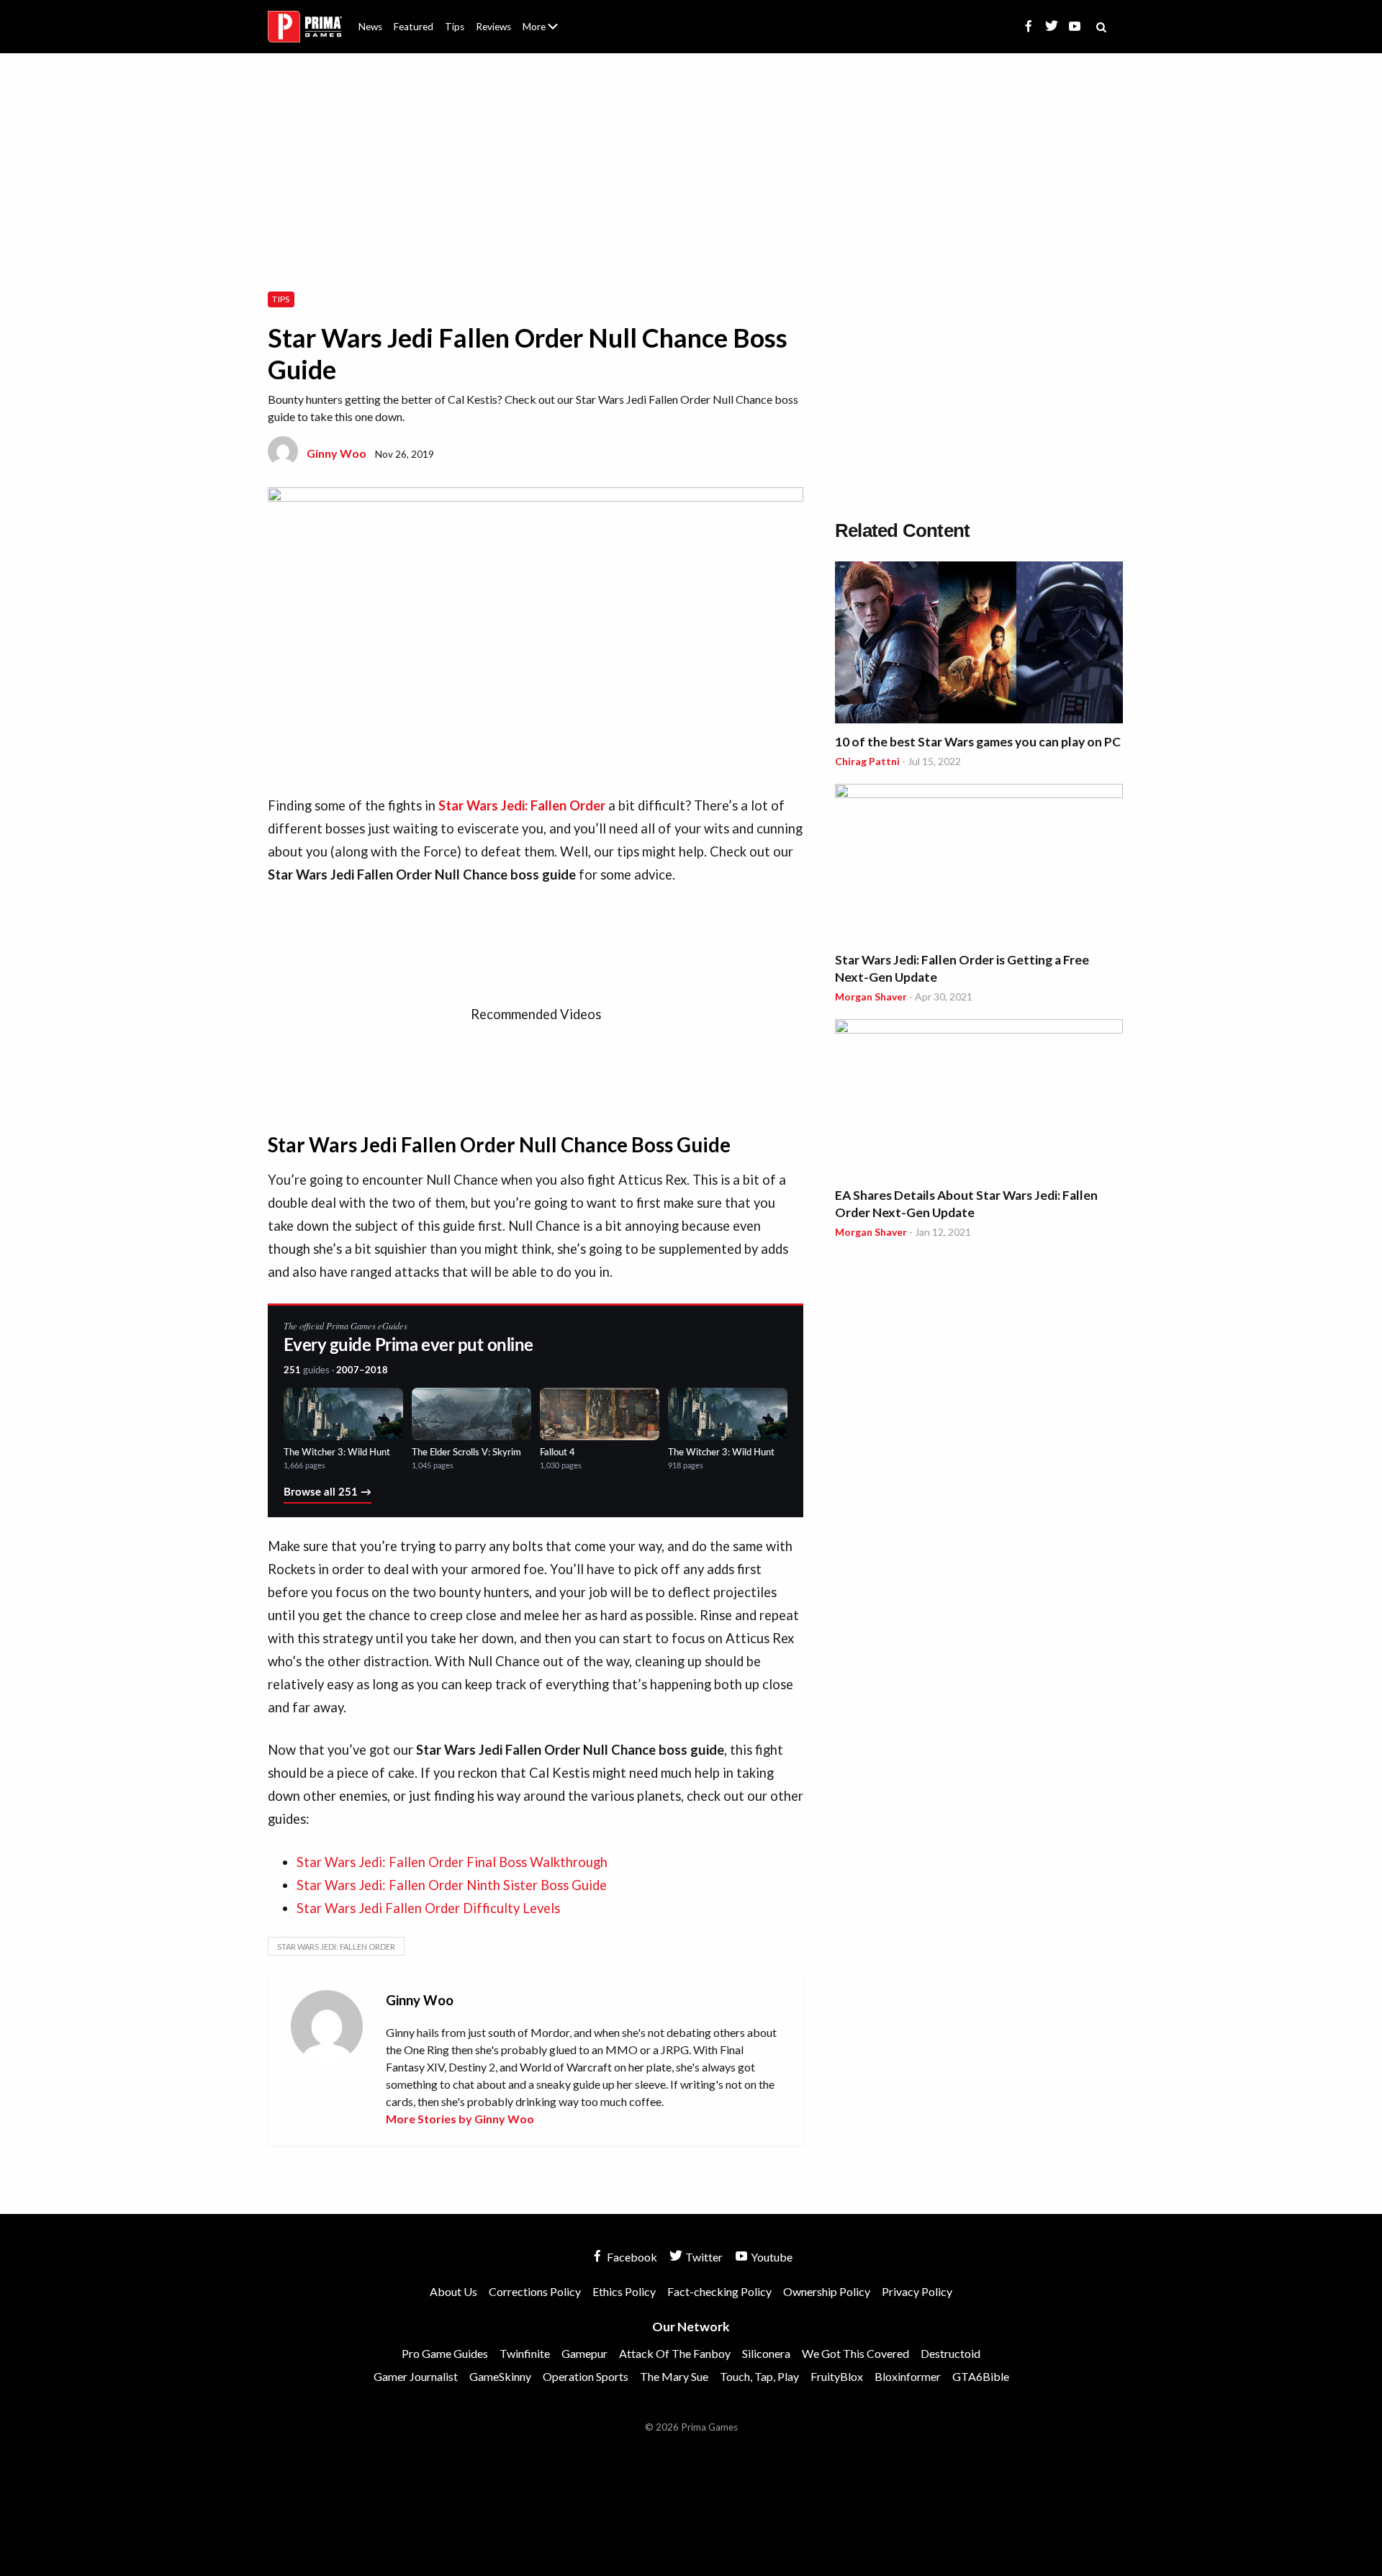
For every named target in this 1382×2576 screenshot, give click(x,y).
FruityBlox (837, 2376)
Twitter (703, 2257)
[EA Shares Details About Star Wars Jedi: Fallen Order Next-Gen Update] (979, 1100)
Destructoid (950, 2353)
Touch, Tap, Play (759, 2376)
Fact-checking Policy (719, 2291)
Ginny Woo (337, 453)
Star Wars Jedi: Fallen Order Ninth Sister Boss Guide (452, 1885)
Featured (414, 27)
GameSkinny (500, 2376)
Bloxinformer (908, 2376)
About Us (543, 18)
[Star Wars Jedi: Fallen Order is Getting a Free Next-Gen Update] (979, 865)
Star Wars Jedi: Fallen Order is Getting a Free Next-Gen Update (962, 968)
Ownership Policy (827, 2291)
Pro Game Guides (445, 2353)
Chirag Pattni (867, 761)
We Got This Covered (855, 2353)
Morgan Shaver (871, 996)
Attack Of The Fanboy (675, 2353)
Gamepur (584, 2353)
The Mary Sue (674, 2376)
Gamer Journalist (416, 2376)
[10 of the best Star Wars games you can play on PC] (979, 645)
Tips (455, 27)
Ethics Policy (624, 2291)
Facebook (631, 2257)
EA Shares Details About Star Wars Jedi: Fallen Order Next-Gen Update (966, 1204)
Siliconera (766, 2353)
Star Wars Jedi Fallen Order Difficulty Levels (428, 1908)
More (548, 33)
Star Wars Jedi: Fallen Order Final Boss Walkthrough (452, 1862)
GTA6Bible (981, 2376)
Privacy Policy (917, 2291)
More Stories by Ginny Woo (460, 2119)
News (370, 27)
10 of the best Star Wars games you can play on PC (978, 742)
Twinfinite (525, 2353)
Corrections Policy (535, 2291)
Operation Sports (586, 2376)
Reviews (493, 27)
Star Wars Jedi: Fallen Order (336, 1947)
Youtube (771, 2257)
